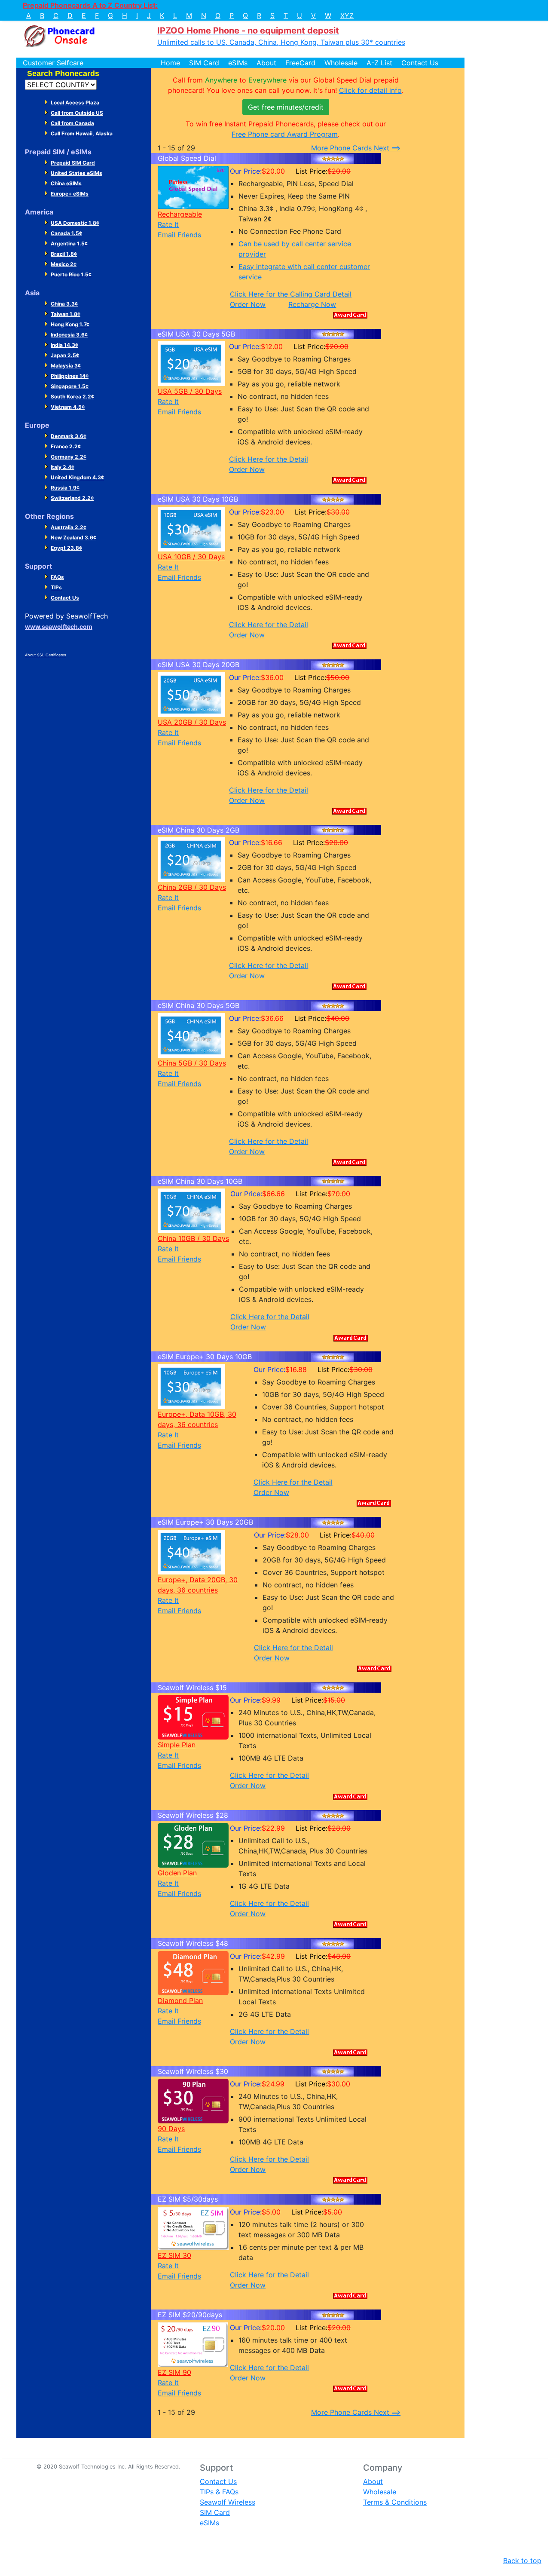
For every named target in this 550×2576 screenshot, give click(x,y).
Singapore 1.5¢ (70, 386)
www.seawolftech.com (59, 626)
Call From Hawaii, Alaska (82, 133)
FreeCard (300, 63)
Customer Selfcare (53, 63)
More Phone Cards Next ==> (356, 148)
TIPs (56, 587)
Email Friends (179, 235)
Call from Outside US (77, 113)
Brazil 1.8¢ (64, 254)
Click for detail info (370, 90)
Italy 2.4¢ (63, 467)
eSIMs (238, 63)
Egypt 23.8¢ (66, 548)
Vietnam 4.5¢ (68, 407)
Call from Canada (72, 123)
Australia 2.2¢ (69, 527)
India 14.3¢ (64, 345)
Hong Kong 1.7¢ (70, 324)
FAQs (57, 577)
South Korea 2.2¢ (72, 397)
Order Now (248, 304)
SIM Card (204, 63)
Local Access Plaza (75, 103)
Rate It (168, 224)
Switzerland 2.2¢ (72, 498)
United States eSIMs (76, 173)
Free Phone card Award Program (285, 134)
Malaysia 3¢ (66, 366)
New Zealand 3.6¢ (73, 538)
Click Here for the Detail (269, 459)
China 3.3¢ (64, 304)
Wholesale (341, 63)
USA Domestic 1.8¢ (75, 223)
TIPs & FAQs (219, 2492)
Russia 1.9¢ (65, 488)
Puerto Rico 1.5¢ (71, 274)
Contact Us (420, 63)
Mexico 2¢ (64, 264)
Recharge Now (312, 304)
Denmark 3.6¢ (69, 436)
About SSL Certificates (46, 655)
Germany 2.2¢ (69, 457)
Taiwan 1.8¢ (66, 314)
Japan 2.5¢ (65, 355)
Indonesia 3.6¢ (69, 335)
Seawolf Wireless (228, 2502)
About (266, 63)
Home (170, 63)
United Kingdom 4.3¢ (77, 477)
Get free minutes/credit (286, 107)
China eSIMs (66, 183)
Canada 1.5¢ (66, 233)
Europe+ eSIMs (70, 194)
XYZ (347, 15)
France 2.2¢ (66, 446)
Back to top (522, 2561)
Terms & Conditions (395, 2502)
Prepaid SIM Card (73, 163)
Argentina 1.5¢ (69, 244)
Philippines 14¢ (70, 376)
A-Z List (379, 63)
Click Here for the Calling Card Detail (291, 294)
